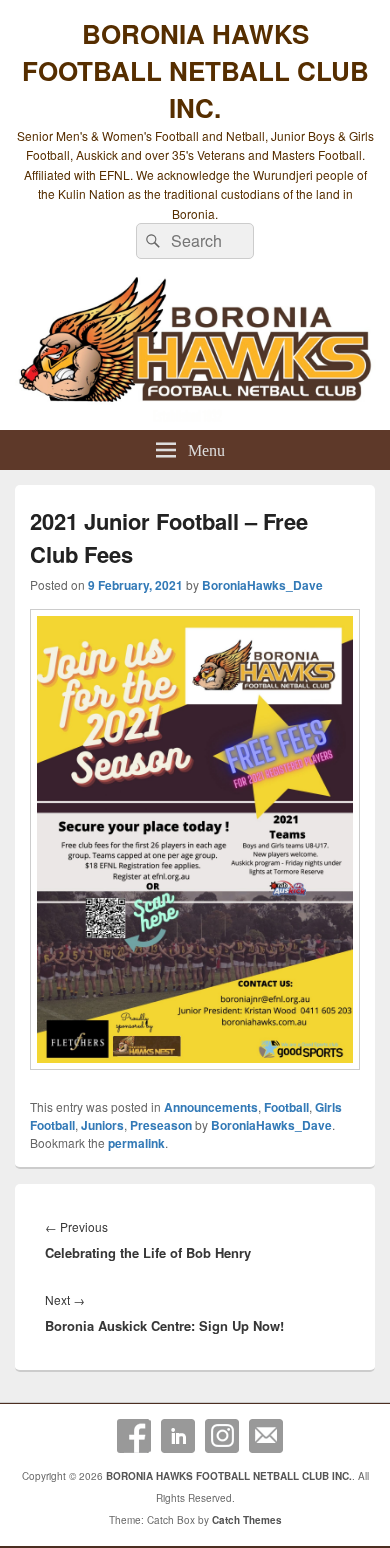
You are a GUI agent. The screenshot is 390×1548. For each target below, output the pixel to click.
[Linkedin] (178, 1436)
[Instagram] (222, 1436)
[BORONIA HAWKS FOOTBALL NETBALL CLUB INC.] (195, 349)
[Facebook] (134, 1436)
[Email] (266, 1436)
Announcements (211, 1107)
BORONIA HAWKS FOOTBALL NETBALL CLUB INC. (195, 70)
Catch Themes (247, 1520)
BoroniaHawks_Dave (262, 585)
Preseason (161, 1125)
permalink (136, 1143)
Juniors (102, 1125)
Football (286, 1107)
